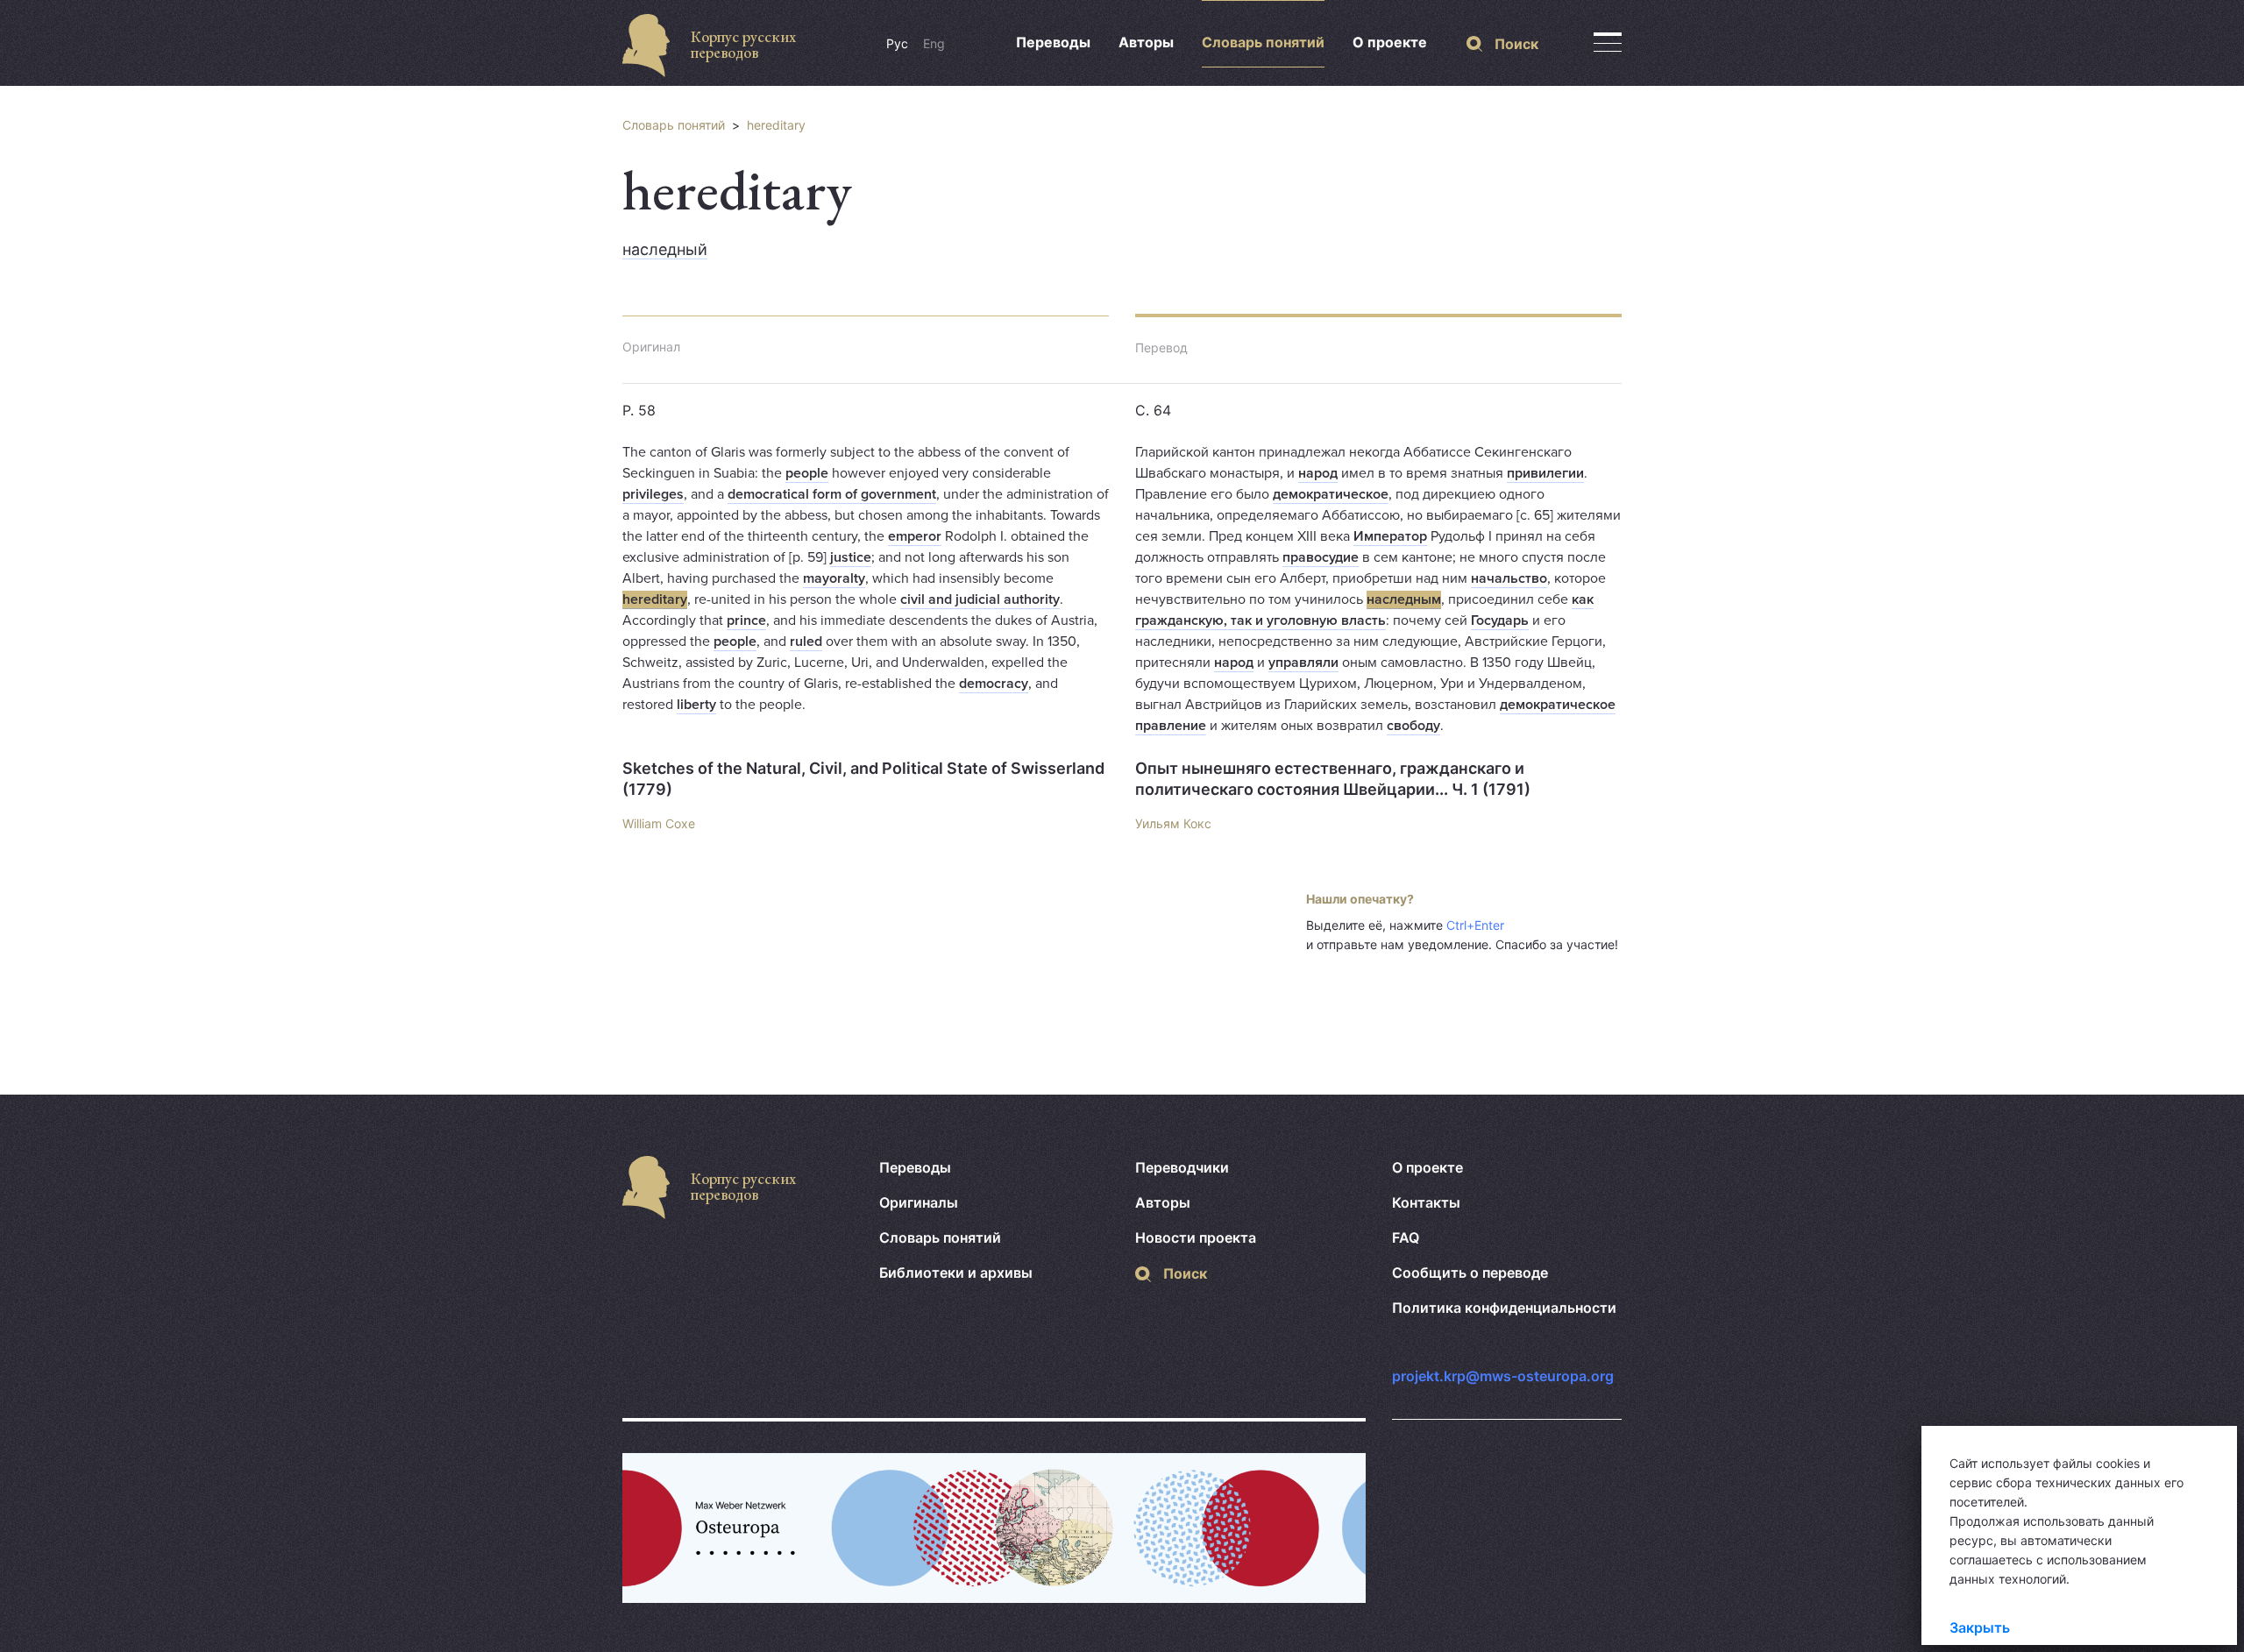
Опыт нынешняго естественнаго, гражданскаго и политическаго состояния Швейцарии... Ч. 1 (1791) (1333, 779)
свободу (1413, 726)
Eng (934, 43)
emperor (915, 536)
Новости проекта (1196, 1237)
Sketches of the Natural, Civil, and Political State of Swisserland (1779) (863, 779)
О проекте (1390, 42)
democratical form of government (832, 494)
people (807, 473)
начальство (1509, 578)
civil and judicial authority (980, 599)
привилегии (1545, 473)
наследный (665, 249)
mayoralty (834, 578)
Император (1390, 536)
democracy (994, 684)
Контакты (1426, 1202)
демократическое (1331, 494)
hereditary (776, 125)
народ (1318, 473)
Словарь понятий (1263, 42)
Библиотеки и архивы (956, 1273)
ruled (806, 642)
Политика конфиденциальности (1504, 1308)
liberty (696, 705)
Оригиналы (919, 1202)
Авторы (1146, 42)
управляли (1303, 663)
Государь (1500, 620)
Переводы (1053, 42)
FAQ (1406, 1237)
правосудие (1321, 557)
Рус (897, 43)
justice (851, 557)
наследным (1404, 599)
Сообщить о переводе (1470, 1273)
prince (746, 620)
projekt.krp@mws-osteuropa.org (1503, 1376)
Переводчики (1182, 1167)
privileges (653, 494)
